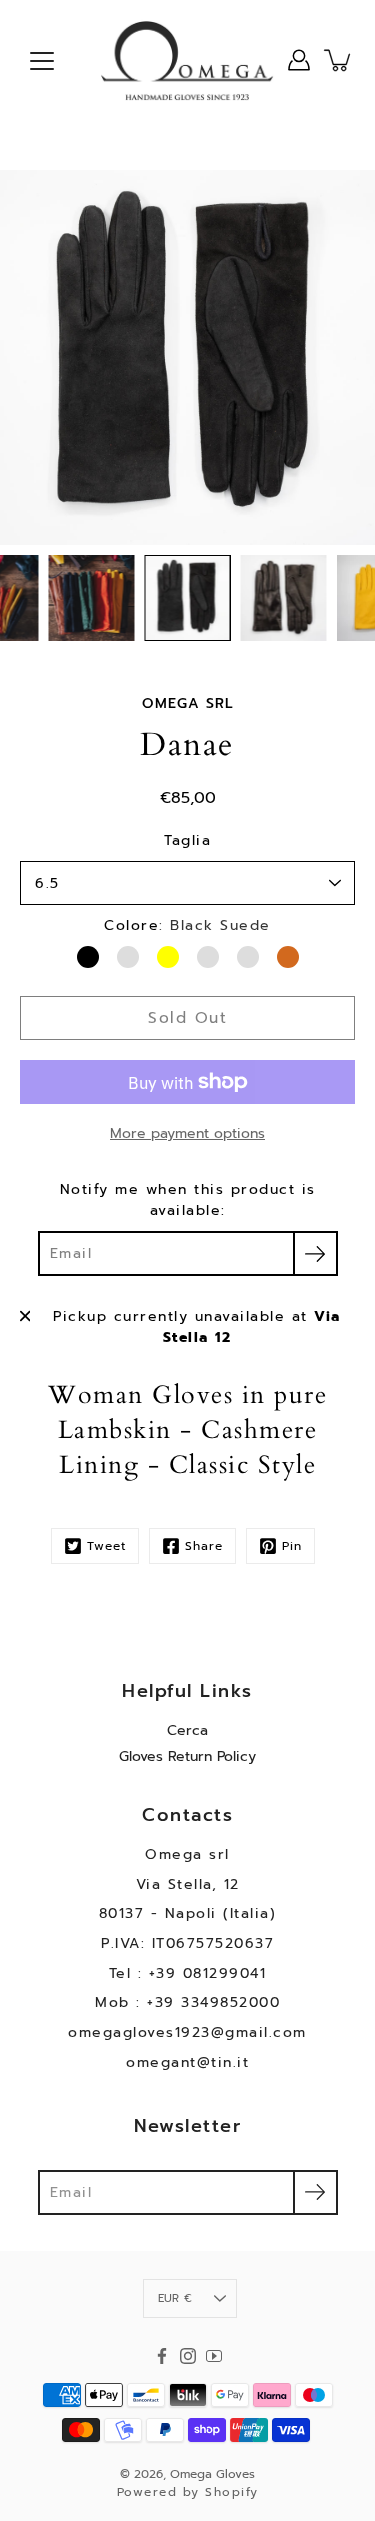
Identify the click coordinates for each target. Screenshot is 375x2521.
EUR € (175, 2298)
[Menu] (42, 61)
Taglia (187, 840)
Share (204, 1546)
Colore (187, 925)
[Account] (299, 60)
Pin (292, 1546)
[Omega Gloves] (187, 60)
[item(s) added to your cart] (339, 60)
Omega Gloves (212, 2474)
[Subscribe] (315, 1253)
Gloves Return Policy (187, 1756)
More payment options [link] (187, 1133)
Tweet (106, 1546)
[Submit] (315, 2192)
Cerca (187, 1730)
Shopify (232, 2492)
